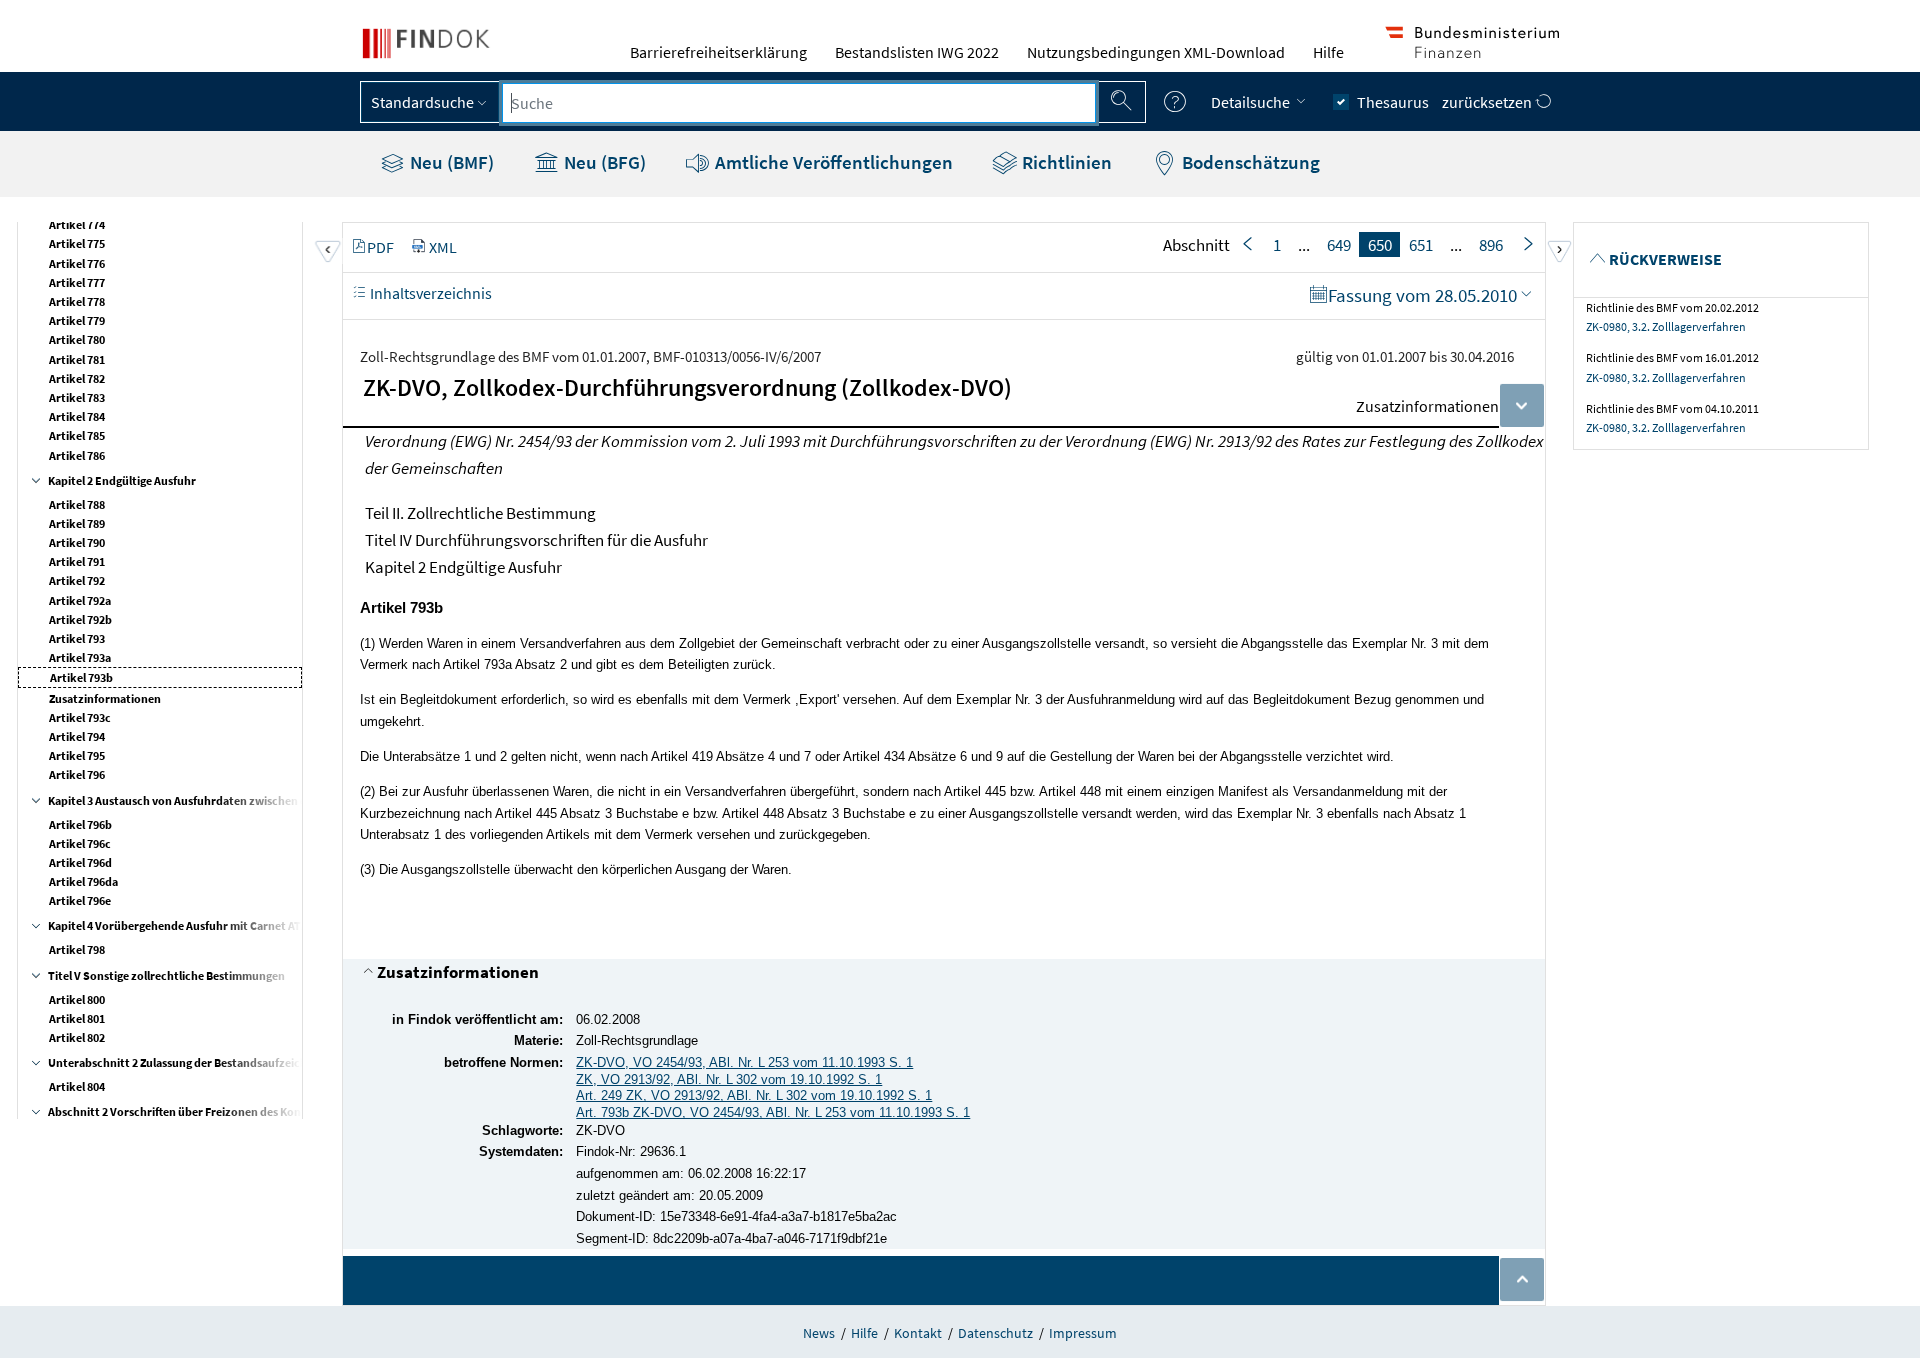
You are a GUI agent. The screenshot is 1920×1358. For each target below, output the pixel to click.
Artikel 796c (80, 843)
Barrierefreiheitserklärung (718, 52)
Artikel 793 (77, 638)
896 (1491, 245)
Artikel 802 (77, 1037)
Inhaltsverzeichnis (429, 293)
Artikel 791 (77, 561)
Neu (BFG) (603, 162)
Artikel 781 (77, 359)
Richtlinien (1065, 162)
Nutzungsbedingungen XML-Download (1156, 52)
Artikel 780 (77, 339)
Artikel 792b (80, 619)
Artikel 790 (77, 542)
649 (1339, 245)
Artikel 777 (77, 282)
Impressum (1083, 1333)
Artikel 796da (83, 881)
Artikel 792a (80, 600)
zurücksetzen (1488, 102)
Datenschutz (995, 1333)
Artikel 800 (77, 999)
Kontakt (918, 1333)
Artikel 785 (77, 435)
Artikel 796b (80, 824)
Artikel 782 (77, 378)
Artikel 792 (77, 580)
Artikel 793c (80, 717)
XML (443, 247)
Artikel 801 (77, 1018)
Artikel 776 (77, 263)
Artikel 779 (77, 320)
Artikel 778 (77, 301)
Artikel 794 (77, 736)
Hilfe (1328, 52)
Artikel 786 (77, 455)
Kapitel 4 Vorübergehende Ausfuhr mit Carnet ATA (178, 925)
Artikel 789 (77, 523)
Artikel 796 (77, 774)
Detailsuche (1252, 102)
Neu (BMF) (450, 162)
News (819, 1333)
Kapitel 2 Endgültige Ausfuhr (122, 480)
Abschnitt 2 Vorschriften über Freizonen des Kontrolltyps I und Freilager (236, 1111)
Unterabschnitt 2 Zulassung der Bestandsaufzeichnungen (197, 1062)
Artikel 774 (77, 224)
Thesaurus (1393, 102)
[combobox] (799, 103)
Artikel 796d (80, 862)
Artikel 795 (77, 755)
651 (1421, 245)
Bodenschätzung (1249, 162)
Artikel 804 (77, 1086)
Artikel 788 (77, 504)
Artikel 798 (77, 949)
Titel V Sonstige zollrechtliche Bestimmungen (166, 975)
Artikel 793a (80, 657)
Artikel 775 (77, 243)
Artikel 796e (80, 900)
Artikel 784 (77, 416)
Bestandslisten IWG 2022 (917, 52)
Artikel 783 (77, 397)
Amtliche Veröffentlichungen (832, 162)
